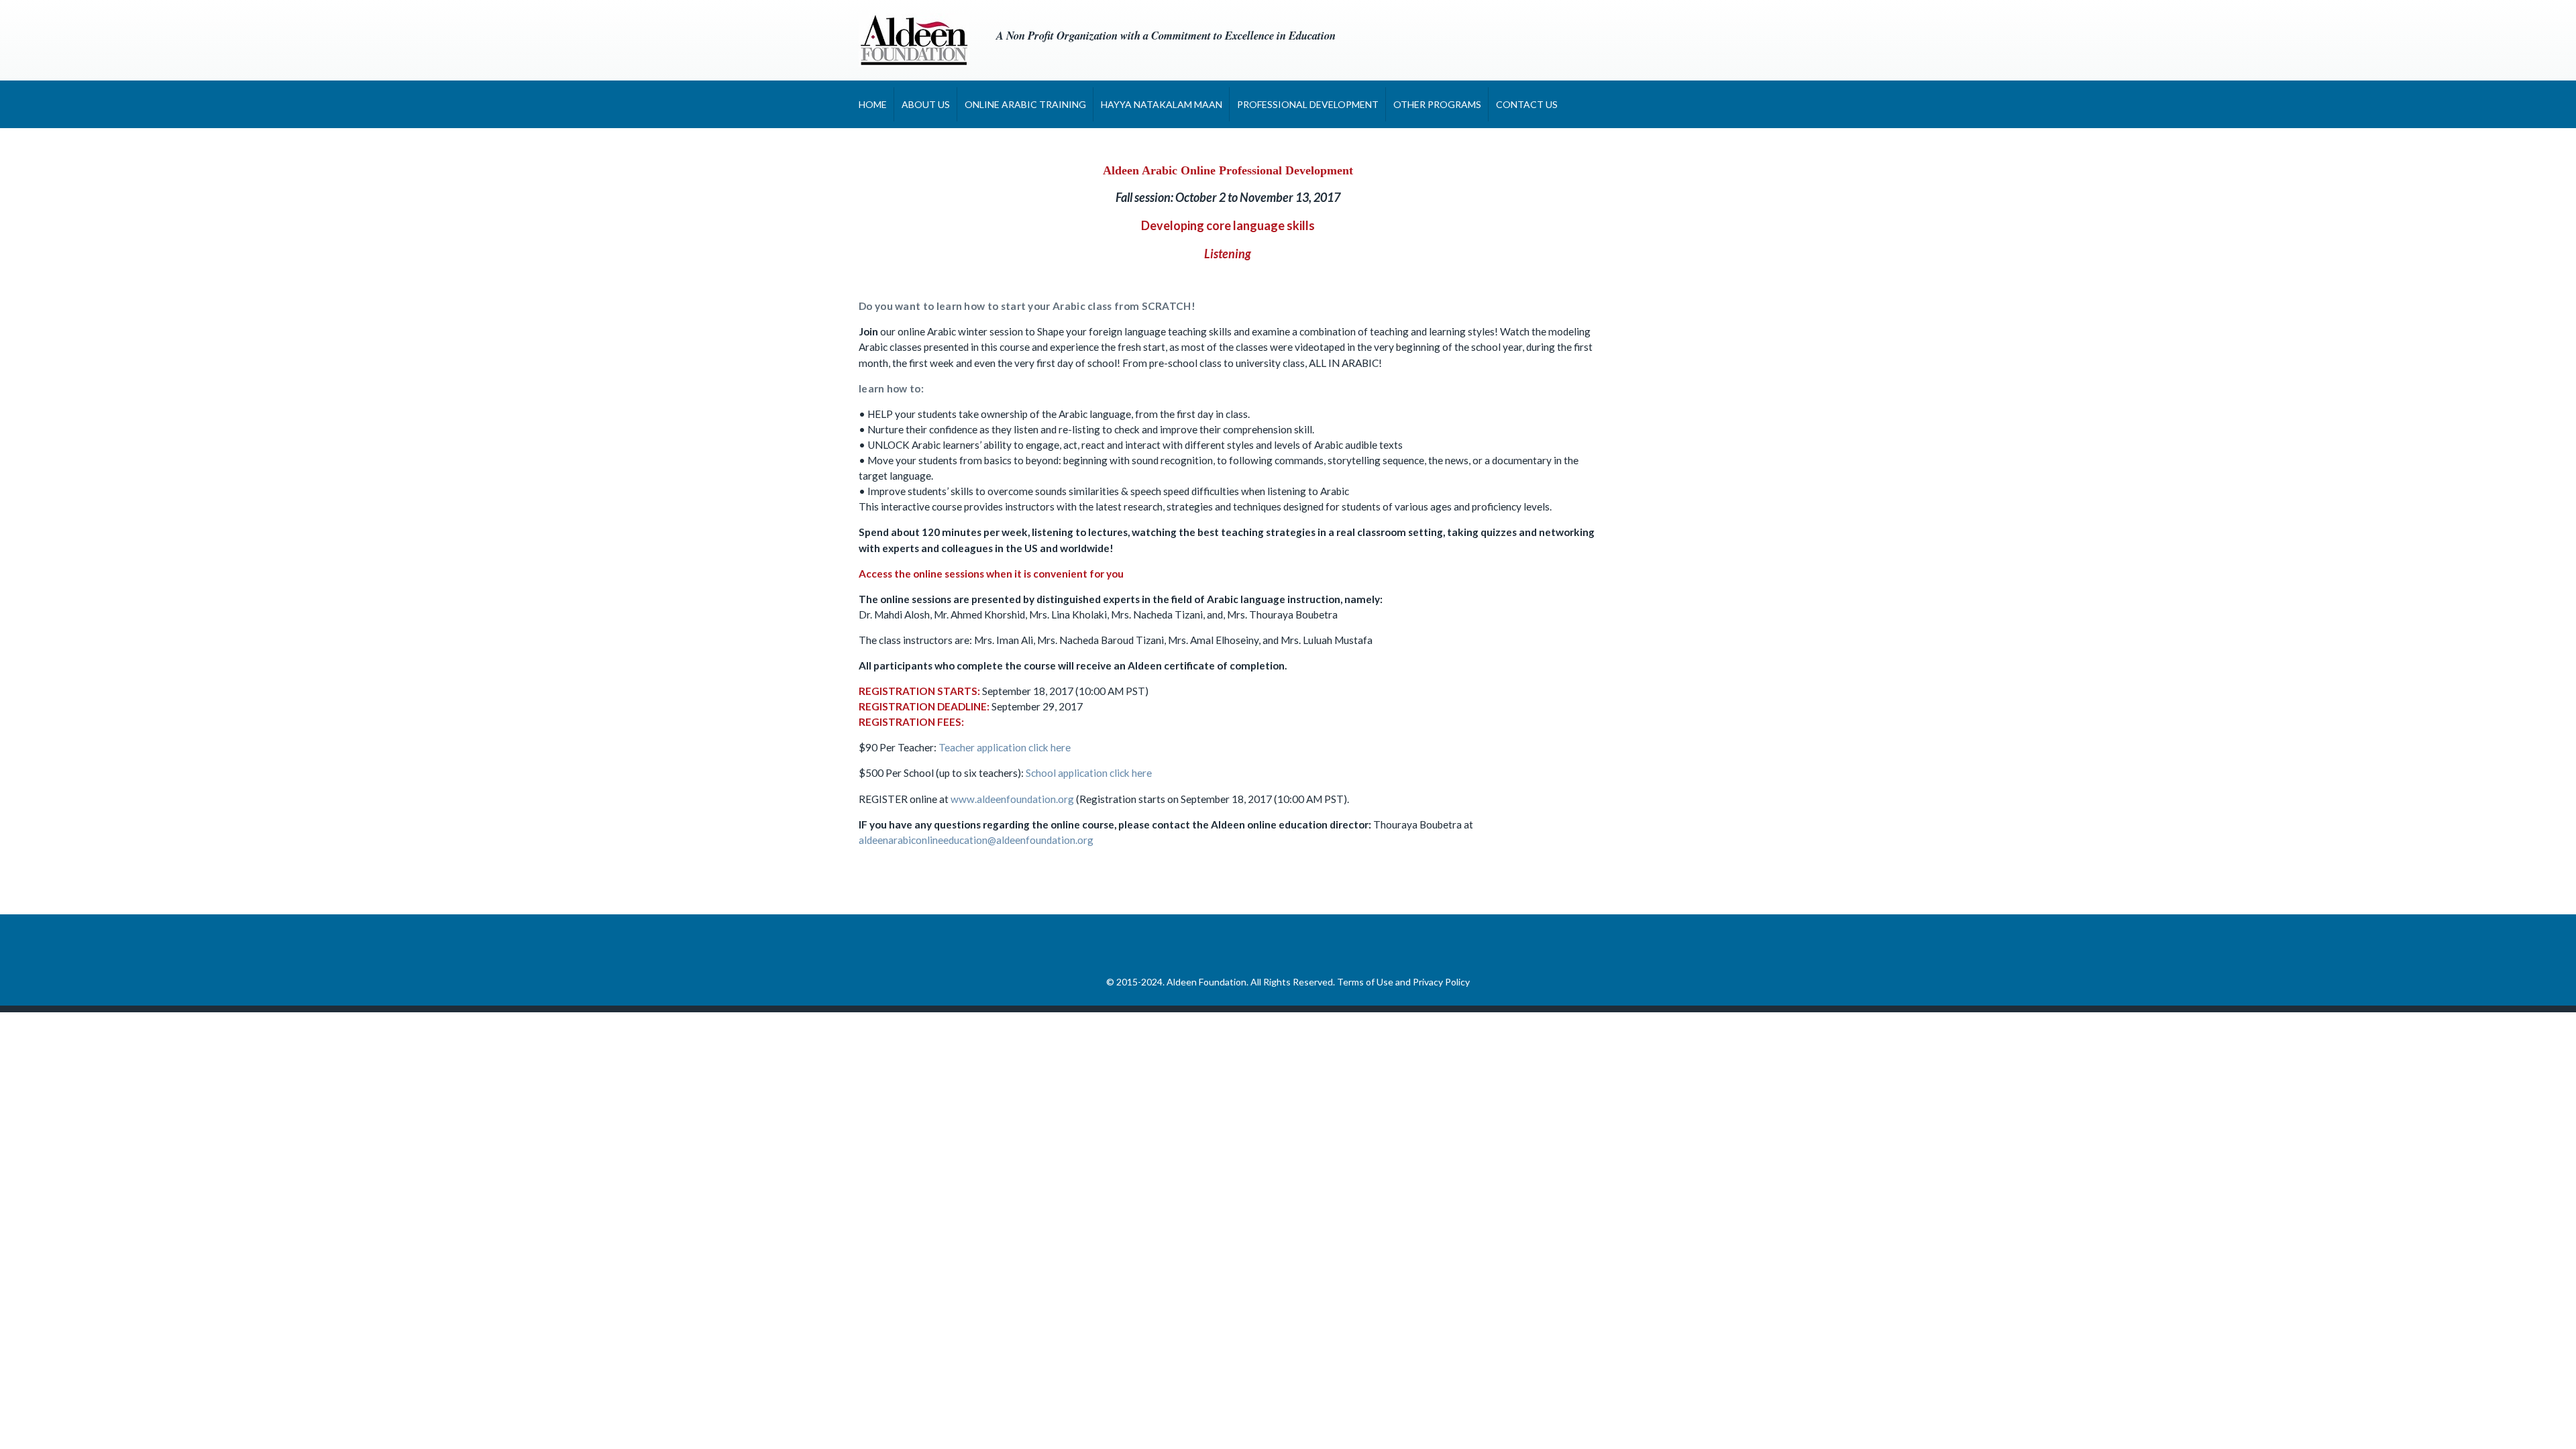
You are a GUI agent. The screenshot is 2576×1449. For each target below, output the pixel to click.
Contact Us (1527, 104)
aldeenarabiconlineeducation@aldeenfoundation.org (976, 840)
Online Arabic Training (1025, 104)
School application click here (1089, 773)
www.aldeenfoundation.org (1012, 799)
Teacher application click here (1005, 747)
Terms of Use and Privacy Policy (1403, 982)
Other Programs (1437, 104)
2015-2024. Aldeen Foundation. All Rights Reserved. (1227, 982)
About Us (926, 104)
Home (873, 104)
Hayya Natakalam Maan (1162, 104)
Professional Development (1308, 104)
